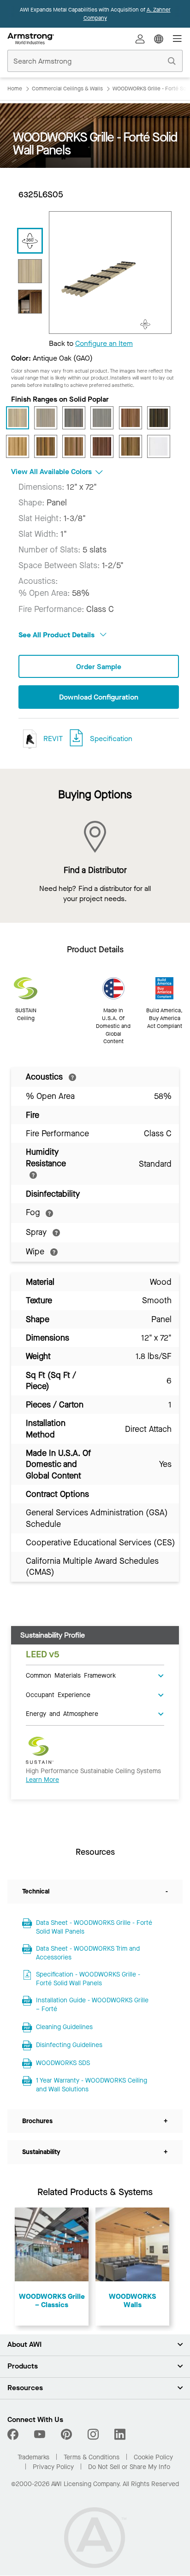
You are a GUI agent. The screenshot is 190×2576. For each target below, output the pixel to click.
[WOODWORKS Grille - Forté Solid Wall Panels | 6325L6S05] (30, 271)
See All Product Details (57, 635)
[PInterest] (66, 2434)
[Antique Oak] (18, 418)
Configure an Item (104, 343)
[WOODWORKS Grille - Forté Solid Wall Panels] (30, 302)
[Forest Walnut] (159, 418)
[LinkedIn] (120, 2434)
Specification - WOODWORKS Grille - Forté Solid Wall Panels (88, 1979)
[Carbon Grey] (74, 418)
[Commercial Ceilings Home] (31, 39)
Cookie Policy (153, 2457)
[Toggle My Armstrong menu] (140, 39)
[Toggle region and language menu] (159, 39)
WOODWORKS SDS (63, 2063)
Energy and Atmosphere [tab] (62, 1713)
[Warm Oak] (131, 446)
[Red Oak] (74, 446)
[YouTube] (40, 2434)
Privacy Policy (53, 2467)
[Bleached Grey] (46, 418)
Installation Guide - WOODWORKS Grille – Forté (92, 2005)
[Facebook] (14, 2434)
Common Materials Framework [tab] (71, 1675)
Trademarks (33, 2457)
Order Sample (99, 667)
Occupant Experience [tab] (58, 1694)
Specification (111, 739)
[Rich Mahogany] (102, 446)
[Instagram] (93, 2434)
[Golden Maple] (18, 446)
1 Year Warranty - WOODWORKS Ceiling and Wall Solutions (92, 2085)
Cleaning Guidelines (64, 2027)
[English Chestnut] (131, 418)
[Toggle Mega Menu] (177, 39)
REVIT (52, 739)
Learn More (42, 1780)
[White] (159, 446)
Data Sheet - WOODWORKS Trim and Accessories (88, 1953)
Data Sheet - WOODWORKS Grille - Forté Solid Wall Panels (94, 1927)
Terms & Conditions (92, 2457)
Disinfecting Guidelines (69, 2045)
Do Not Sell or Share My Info (129, 2467)
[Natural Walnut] (46, 446)
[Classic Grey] (102, 418)
